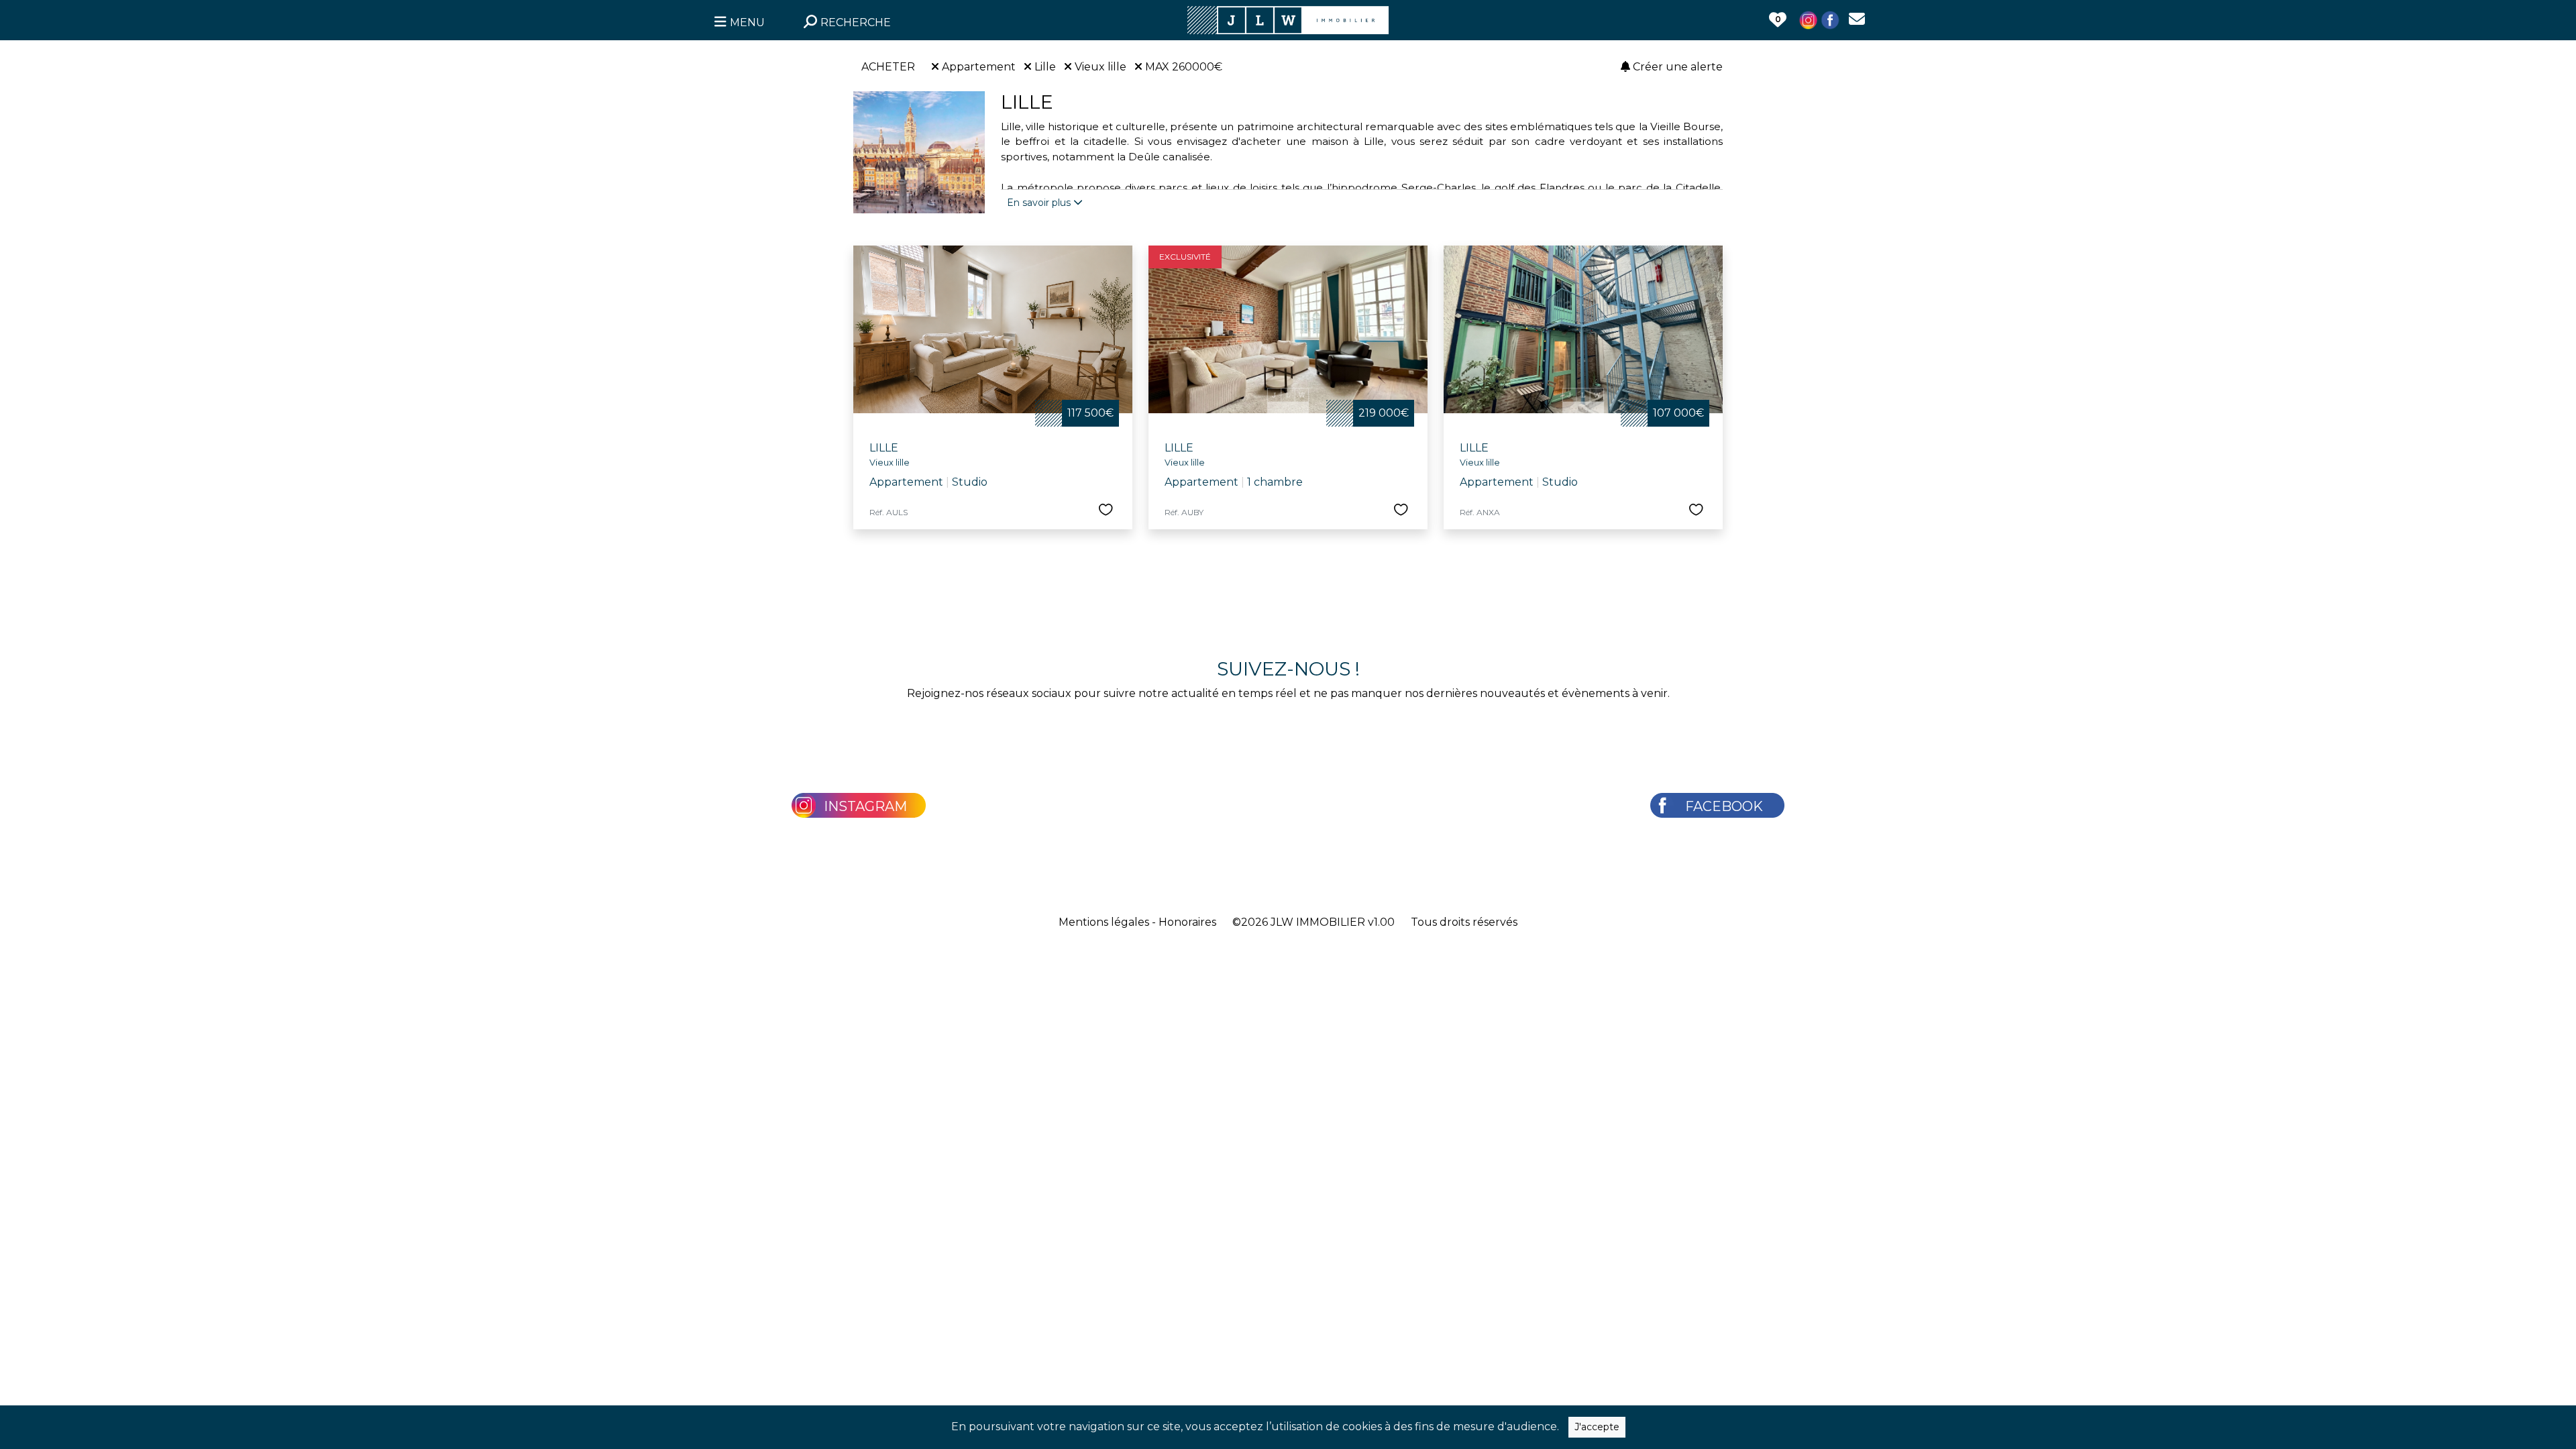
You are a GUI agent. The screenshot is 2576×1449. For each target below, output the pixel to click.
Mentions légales (1104, 922)
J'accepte (1597, 1427)
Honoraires (1187, 922)
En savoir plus (1040, 203)
